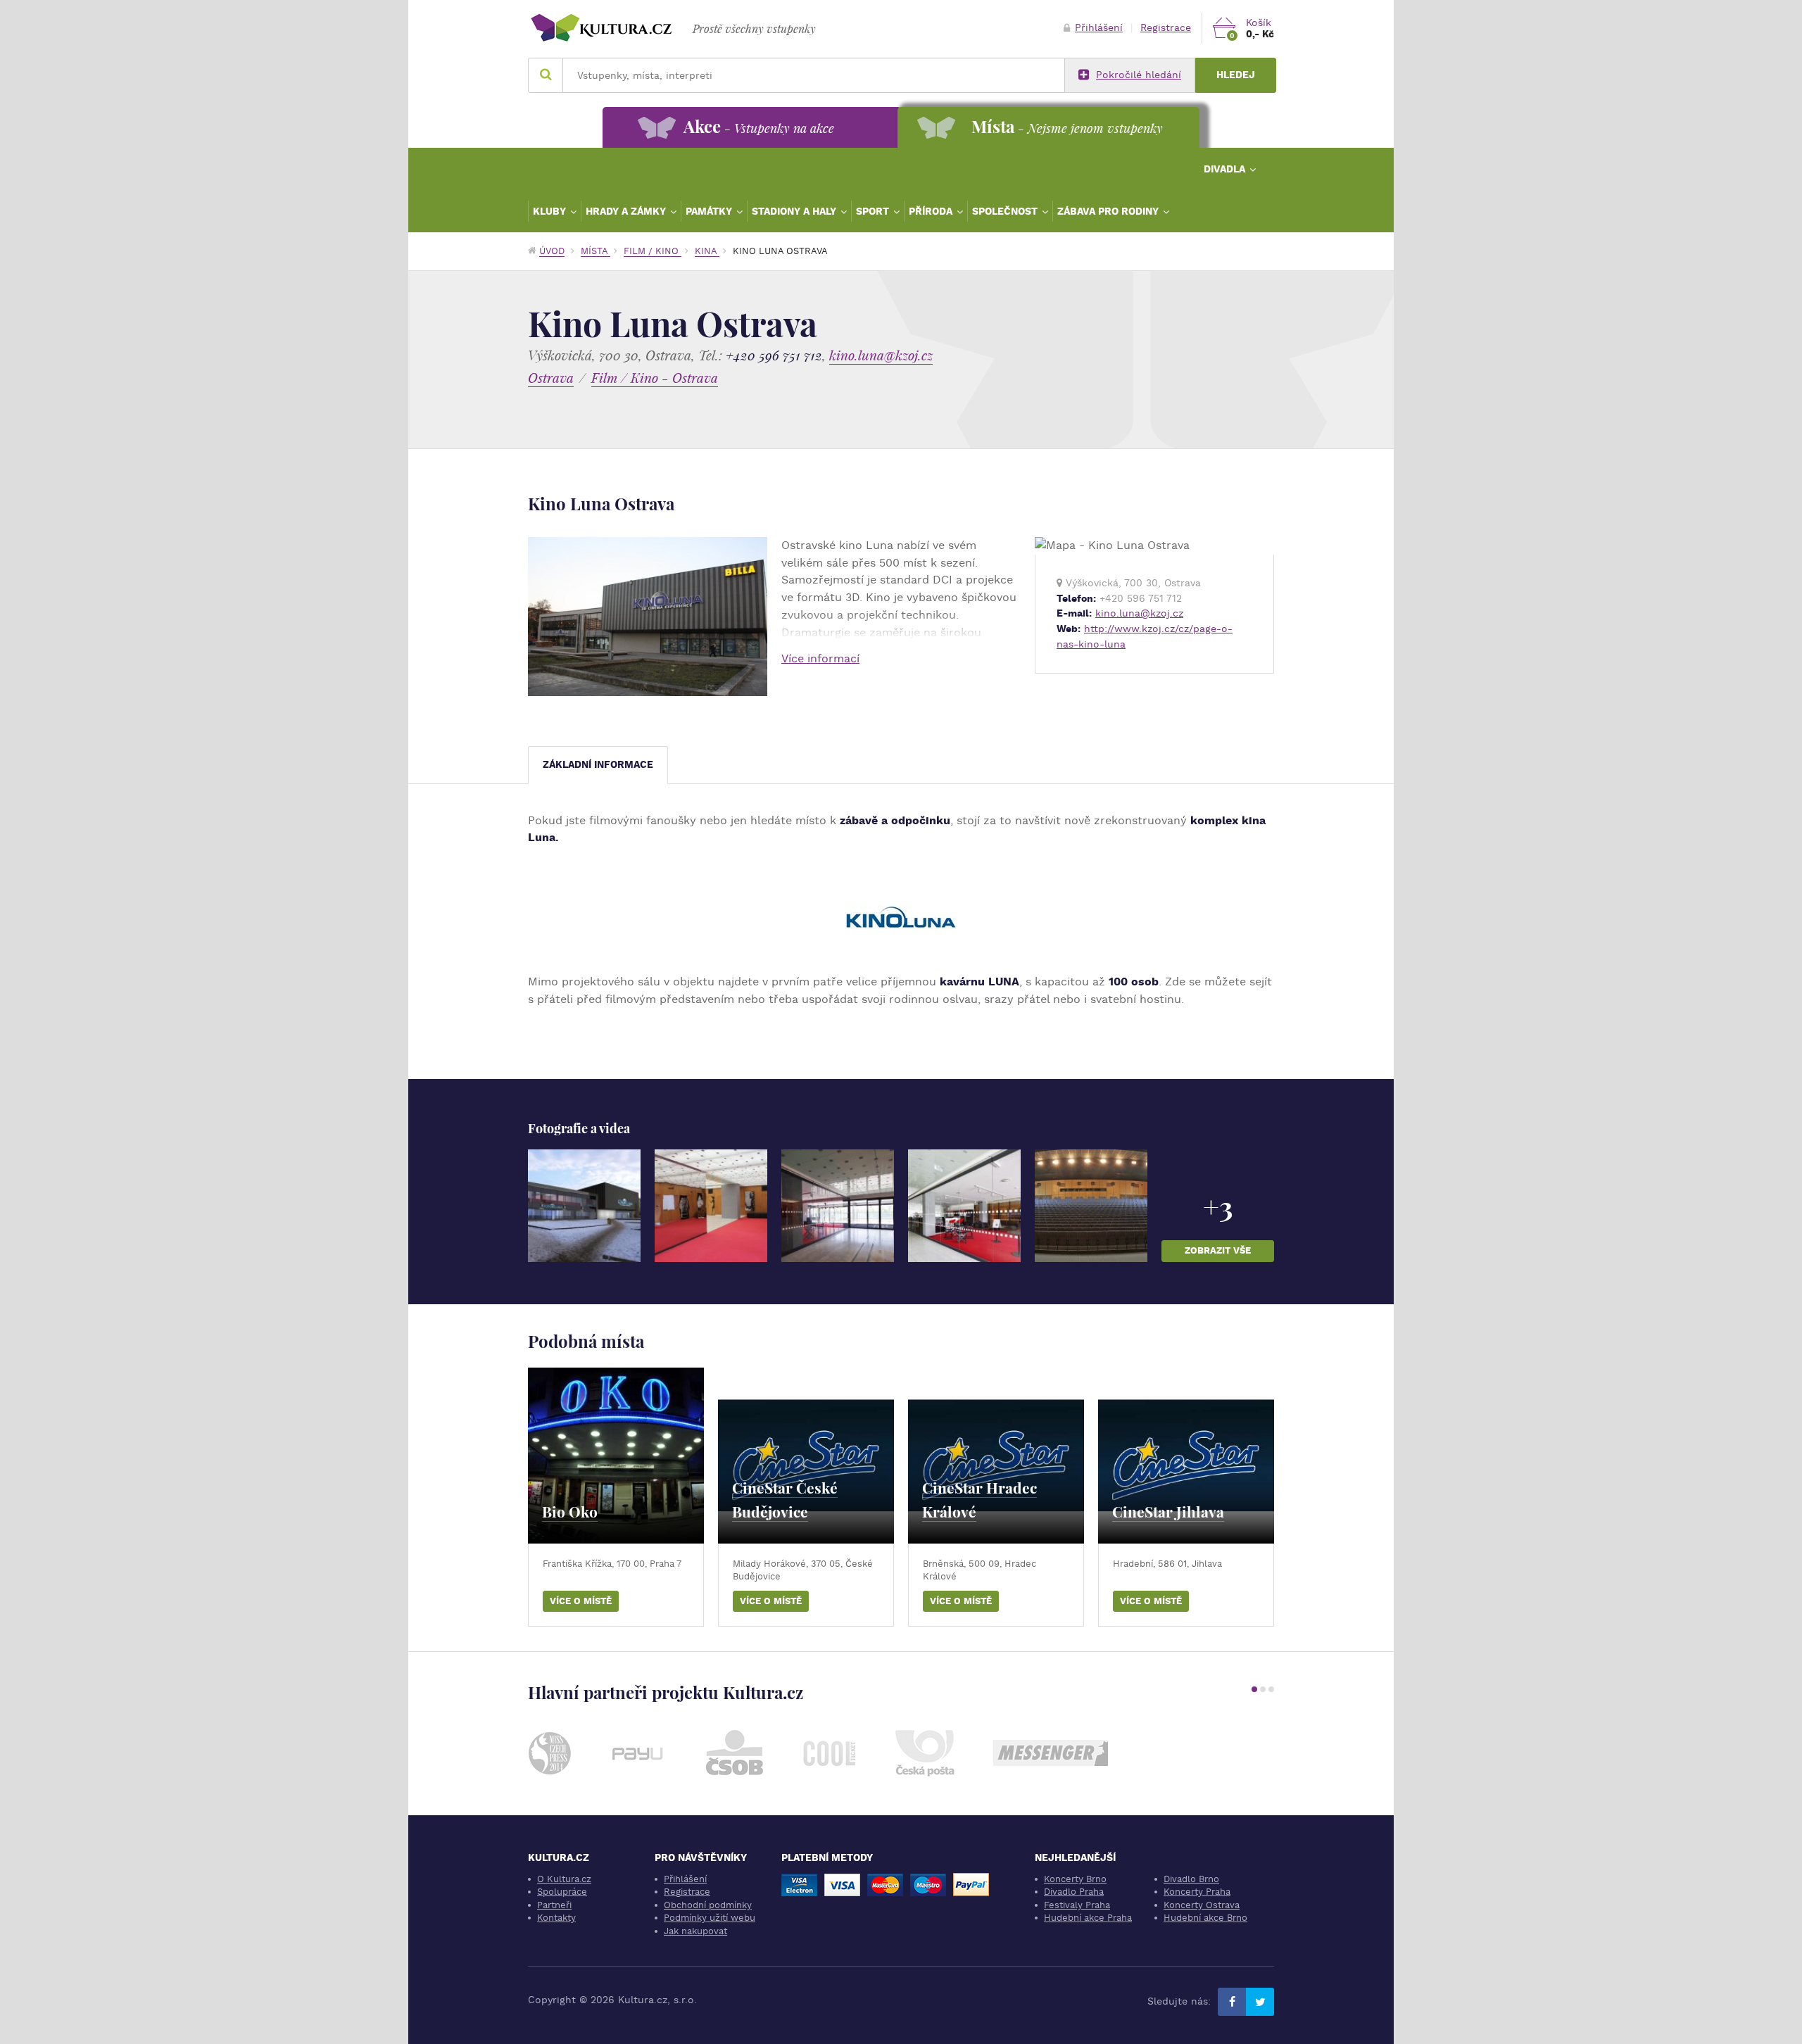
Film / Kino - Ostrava (655, 378)
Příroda (932, 211)
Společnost (1006, 211)
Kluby (551, 211)
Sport (874, 211)
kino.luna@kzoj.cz (881, 355)
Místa (596, 251)
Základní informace (598, 765)
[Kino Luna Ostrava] (584, 1206)
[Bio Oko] (616, 1456)
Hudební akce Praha (1088, 1918)
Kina (707, 251)
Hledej (1236, 75)
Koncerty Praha (1197, 1892)
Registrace (1166, 28)
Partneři (554, 1905)
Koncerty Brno (1075, 1879)
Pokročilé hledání (1139, 75)
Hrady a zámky (627, 211)
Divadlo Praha (1074, 1892)
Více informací (820, 658)
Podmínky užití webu (710, 1918)
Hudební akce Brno (1205, 1918)
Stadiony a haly (795, 211)
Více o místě (581, 1601)
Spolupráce (562, 1892)
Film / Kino (653, 251)
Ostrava (551, 378)
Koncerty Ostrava (1202, 1905)
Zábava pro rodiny (1109, 211)
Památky (710, 211)
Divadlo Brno (1191, 1879)
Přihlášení (1099, 28)
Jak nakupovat (695, 1931)
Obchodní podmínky (708, 1905)
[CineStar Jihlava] (1186, 1456)
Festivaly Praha (1077, 1905)
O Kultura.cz (564, 1879)
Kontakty (556, 1918)
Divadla (1226, 169)
